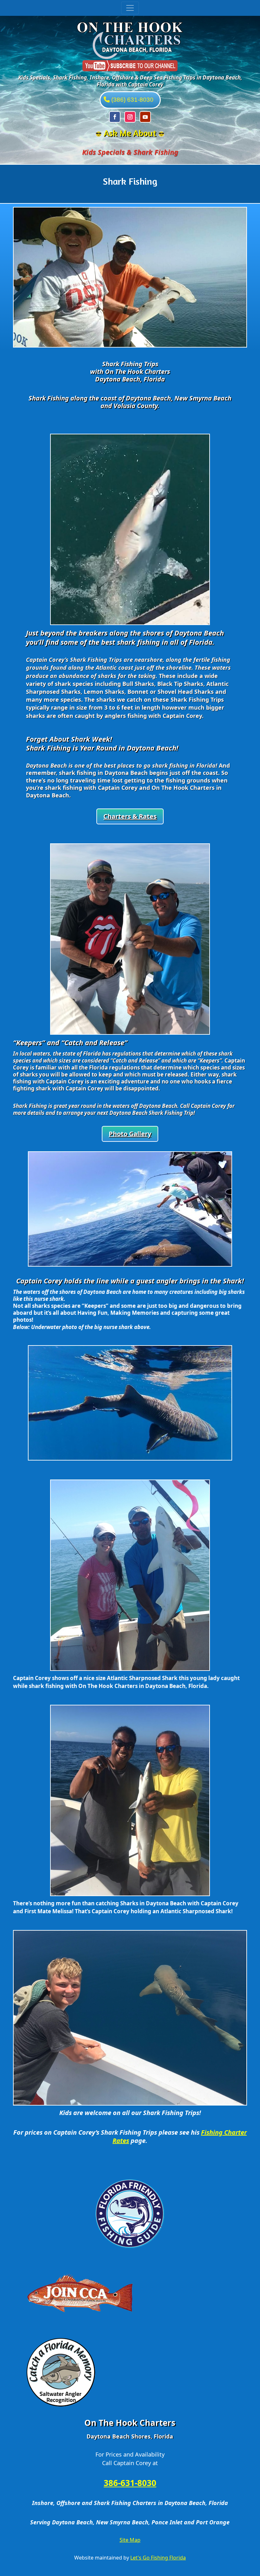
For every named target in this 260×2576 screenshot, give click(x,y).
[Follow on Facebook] (115, 117)
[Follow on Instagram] (130, 117)
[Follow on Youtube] (145, 117)
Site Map (130, 2540)
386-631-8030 (130, 2483)
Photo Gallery (130, 1134)
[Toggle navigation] (130, 8)
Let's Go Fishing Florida (158, 2558)
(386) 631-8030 (132, 100)
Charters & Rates (130, 816)
